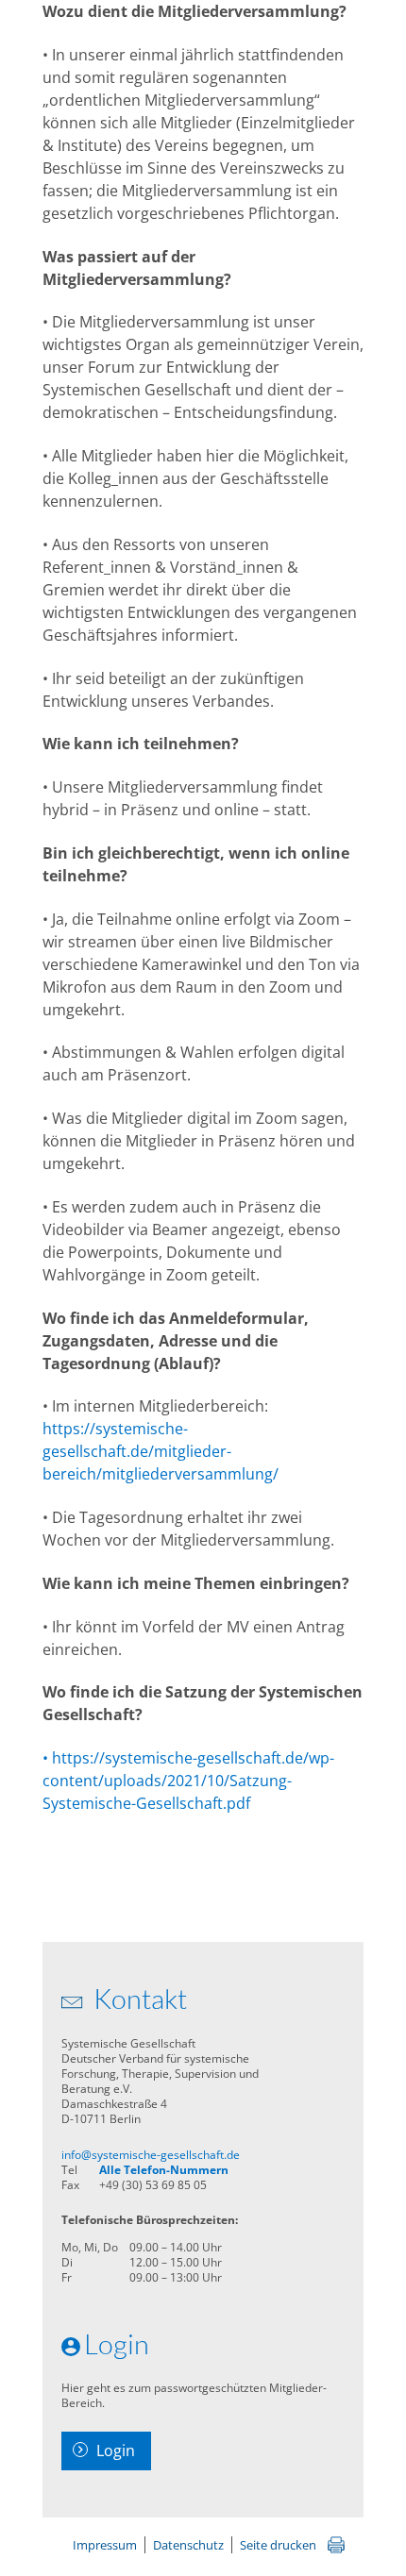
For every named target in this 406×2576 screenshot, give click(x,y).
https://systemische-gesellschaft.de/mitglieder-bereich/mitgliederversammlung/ (161, 1451)
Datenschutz (188, 2545)
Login (116, 2451)
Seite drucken (278, 2545)
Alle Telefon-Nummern (164, 2170)
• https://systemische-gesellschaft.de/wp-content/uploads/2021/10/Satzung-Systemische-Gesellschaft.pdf (188, 1781)
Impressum (105, 2545)
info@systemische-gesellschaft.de (151, 2155)
